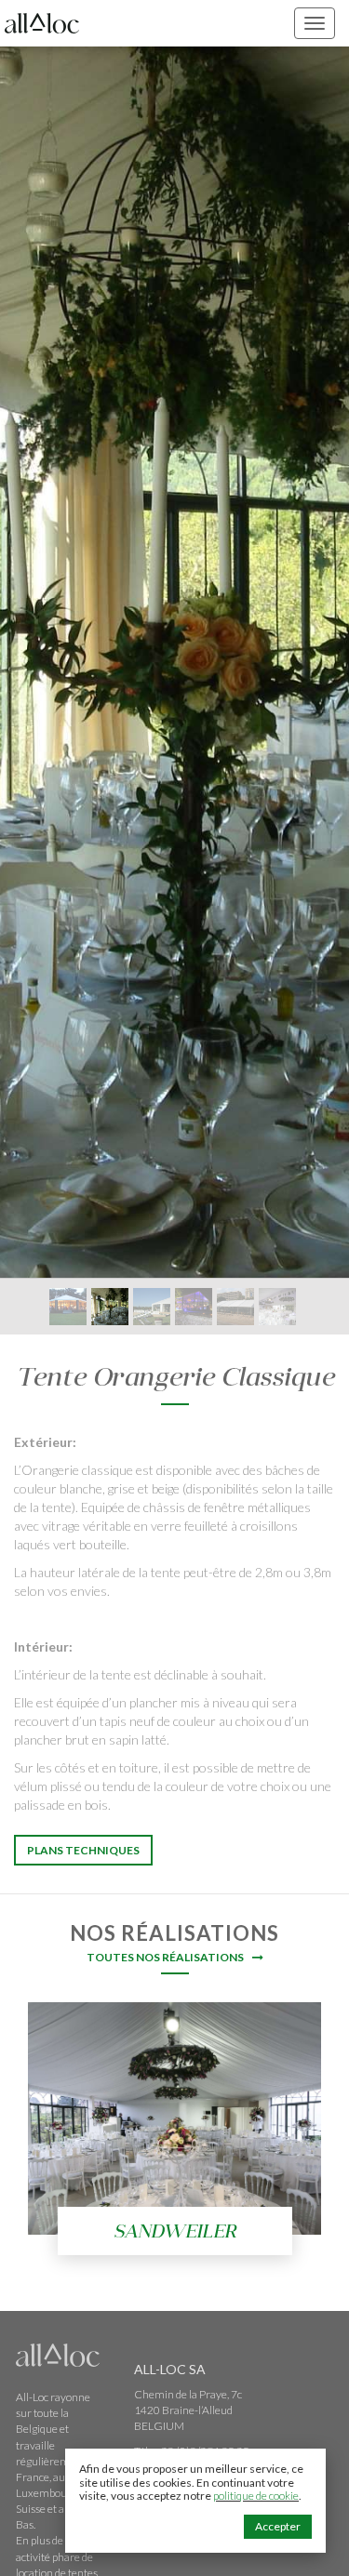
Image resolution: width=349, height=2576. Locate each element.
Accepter (278, 2526)
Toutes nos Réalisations (167, 1957)
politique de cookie (256, 2496)
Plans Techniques (83, 1850)
